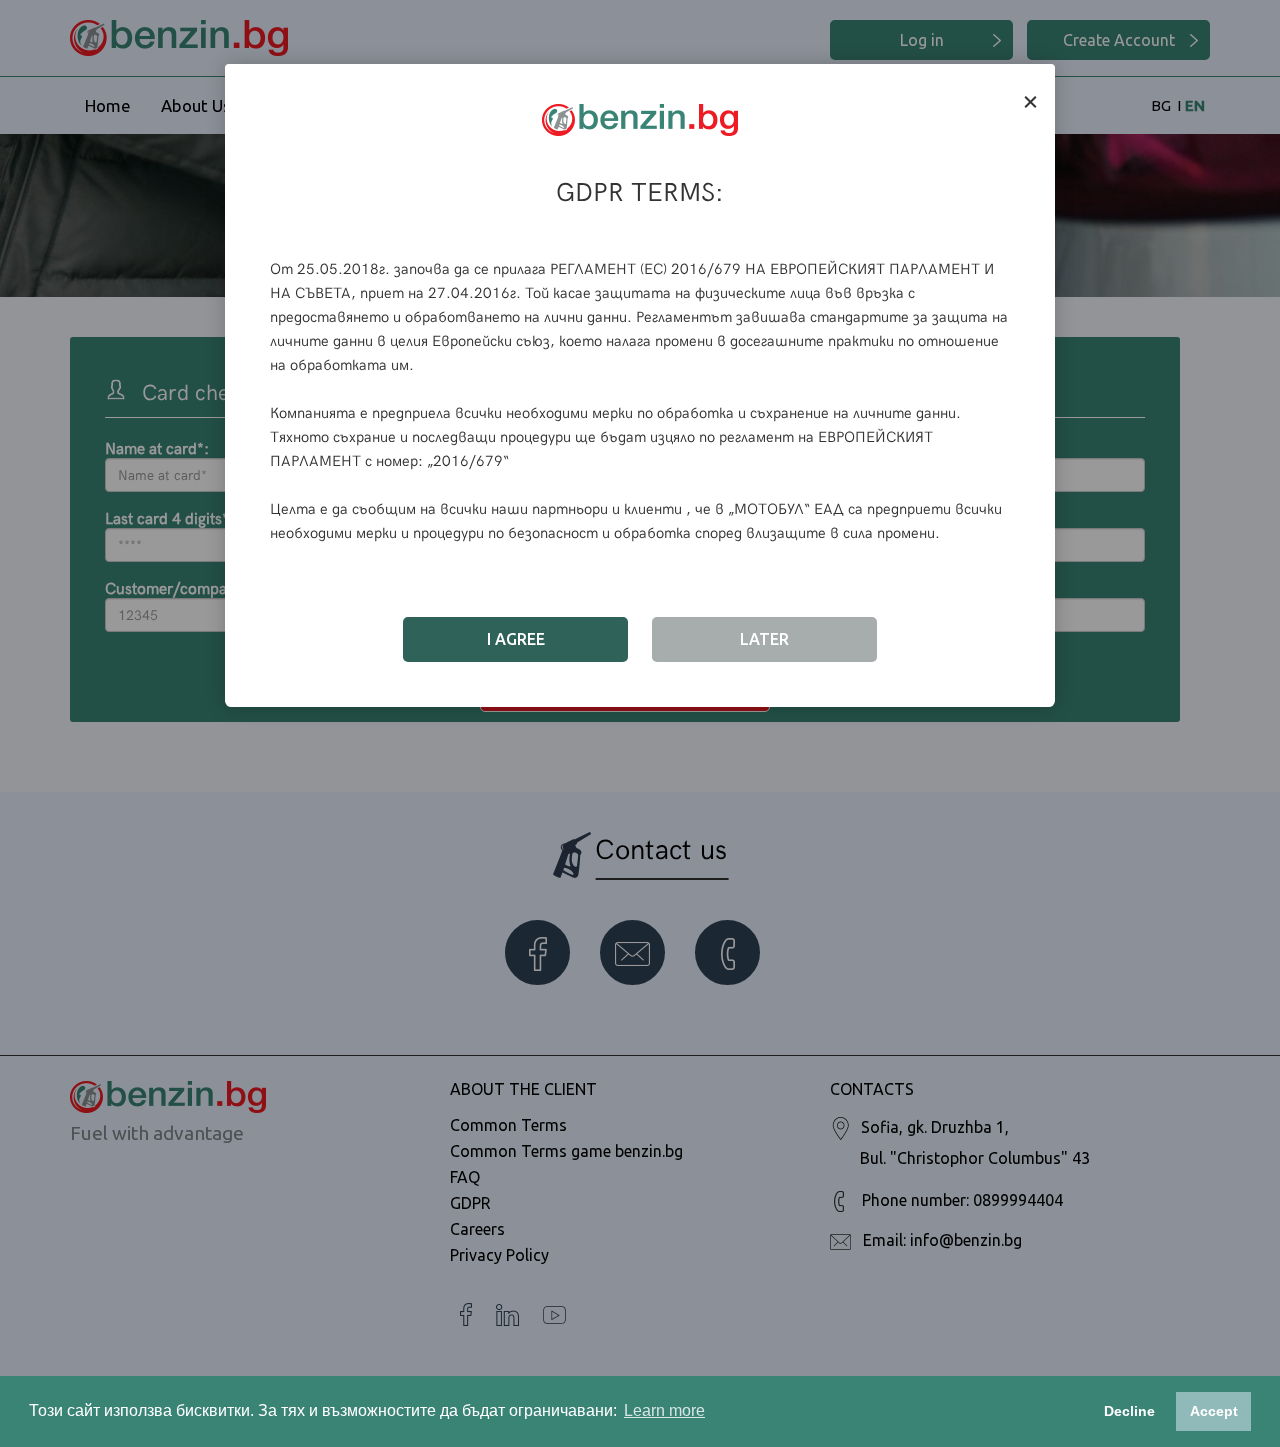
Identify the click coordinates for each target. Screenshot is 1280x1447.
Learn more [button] (664, 1410)
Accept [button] (1214, 1411)
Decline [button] (1129, 1411)
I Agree (516, 639)
